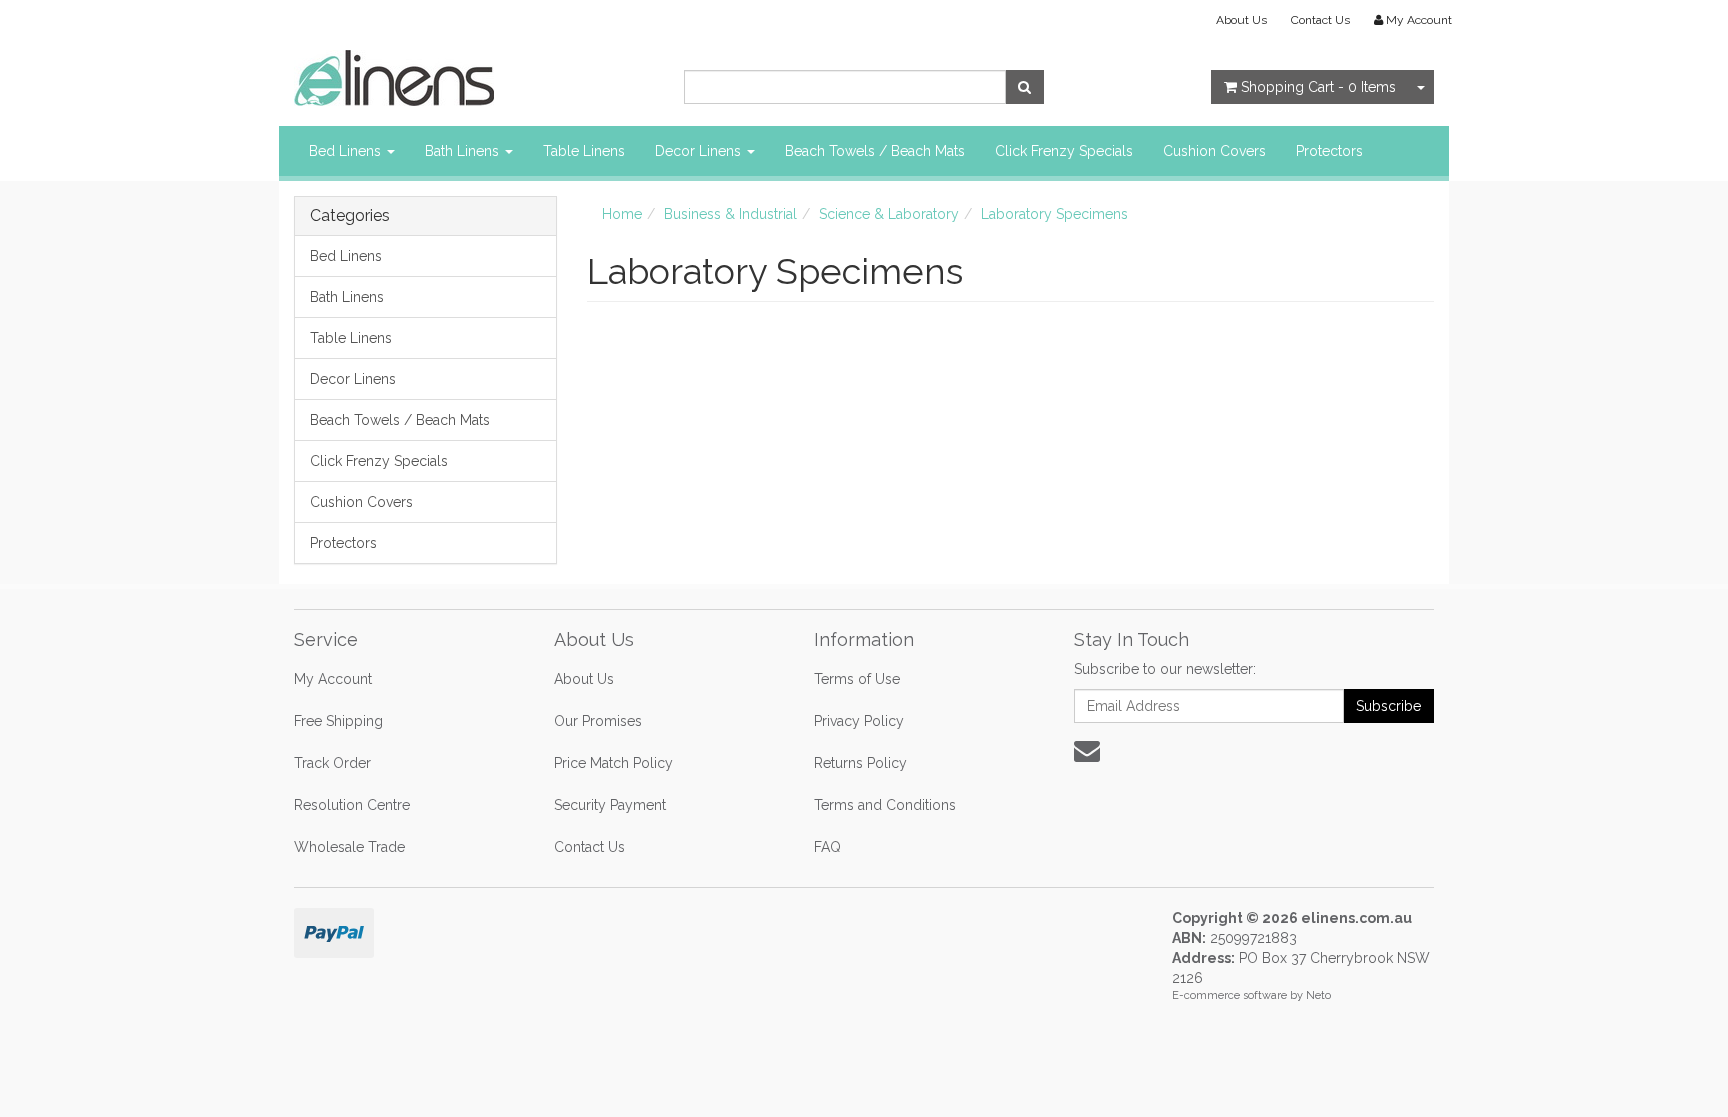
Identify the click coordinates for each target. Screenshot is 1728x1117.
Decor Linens (700, 151)
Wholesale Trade (349, 847)
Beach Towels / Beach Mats (875, 151)
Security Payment (610, 805)
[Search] (1024, 87)
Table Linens (584, 151)
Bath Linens (464, 151)
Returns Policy (860, 763)
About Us (1241, 20)
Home (622, 214)
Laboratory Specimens (1054, 214)
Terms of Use (857, 679)
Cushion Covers (1214, 151)
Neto (1318, 995)
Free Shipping (338, 721)
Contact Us (1320, 20)
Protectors (1329, 151)
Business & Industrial (730, 214)
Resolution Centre (352, 805)
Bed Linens (347, 151)
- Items (1318, 87)
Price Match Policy (613, 763)
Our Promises (598, 721)
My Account (333, 679)
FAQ (827, 847)
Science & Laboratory (889, 214)
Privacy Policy (859, 721)
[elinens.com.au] (394, 77)
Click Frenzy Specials (1064, 151)
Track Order (332, 763)
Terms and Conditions (885, 805)
